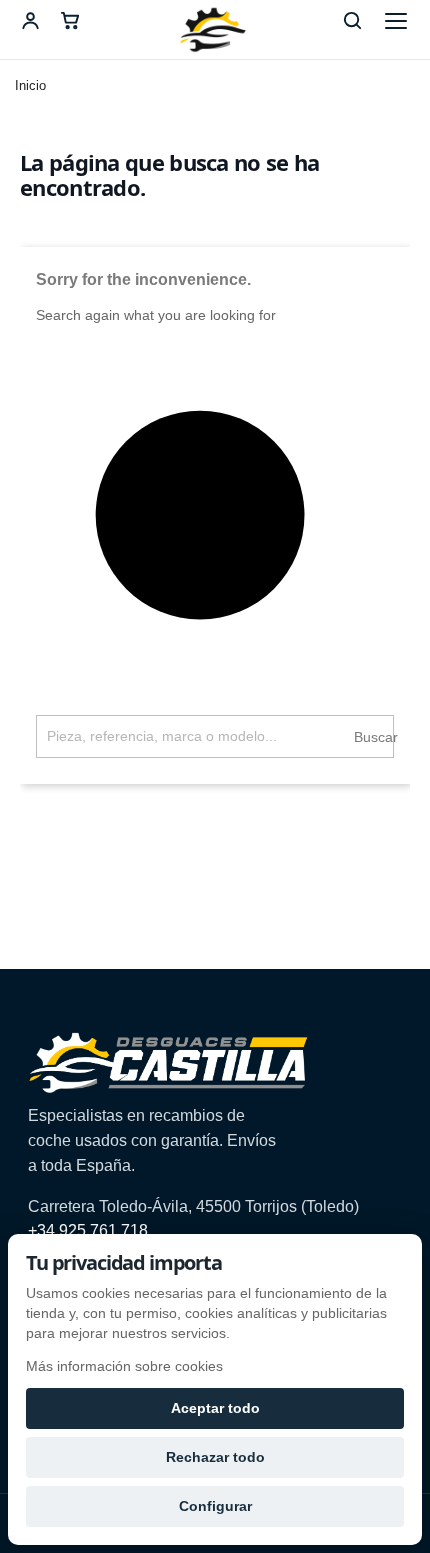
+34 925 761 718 (88, 1230)
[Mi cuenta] (30, 21)
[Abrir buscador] (352, 21)
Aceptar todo (215, 1408)
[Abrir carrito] (70, 21)
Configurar (215, 1506)
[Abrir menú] (396, 21)
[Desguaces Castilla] (215, 30)
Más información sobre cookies (124, 1366)
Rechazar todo (215, 1457)
